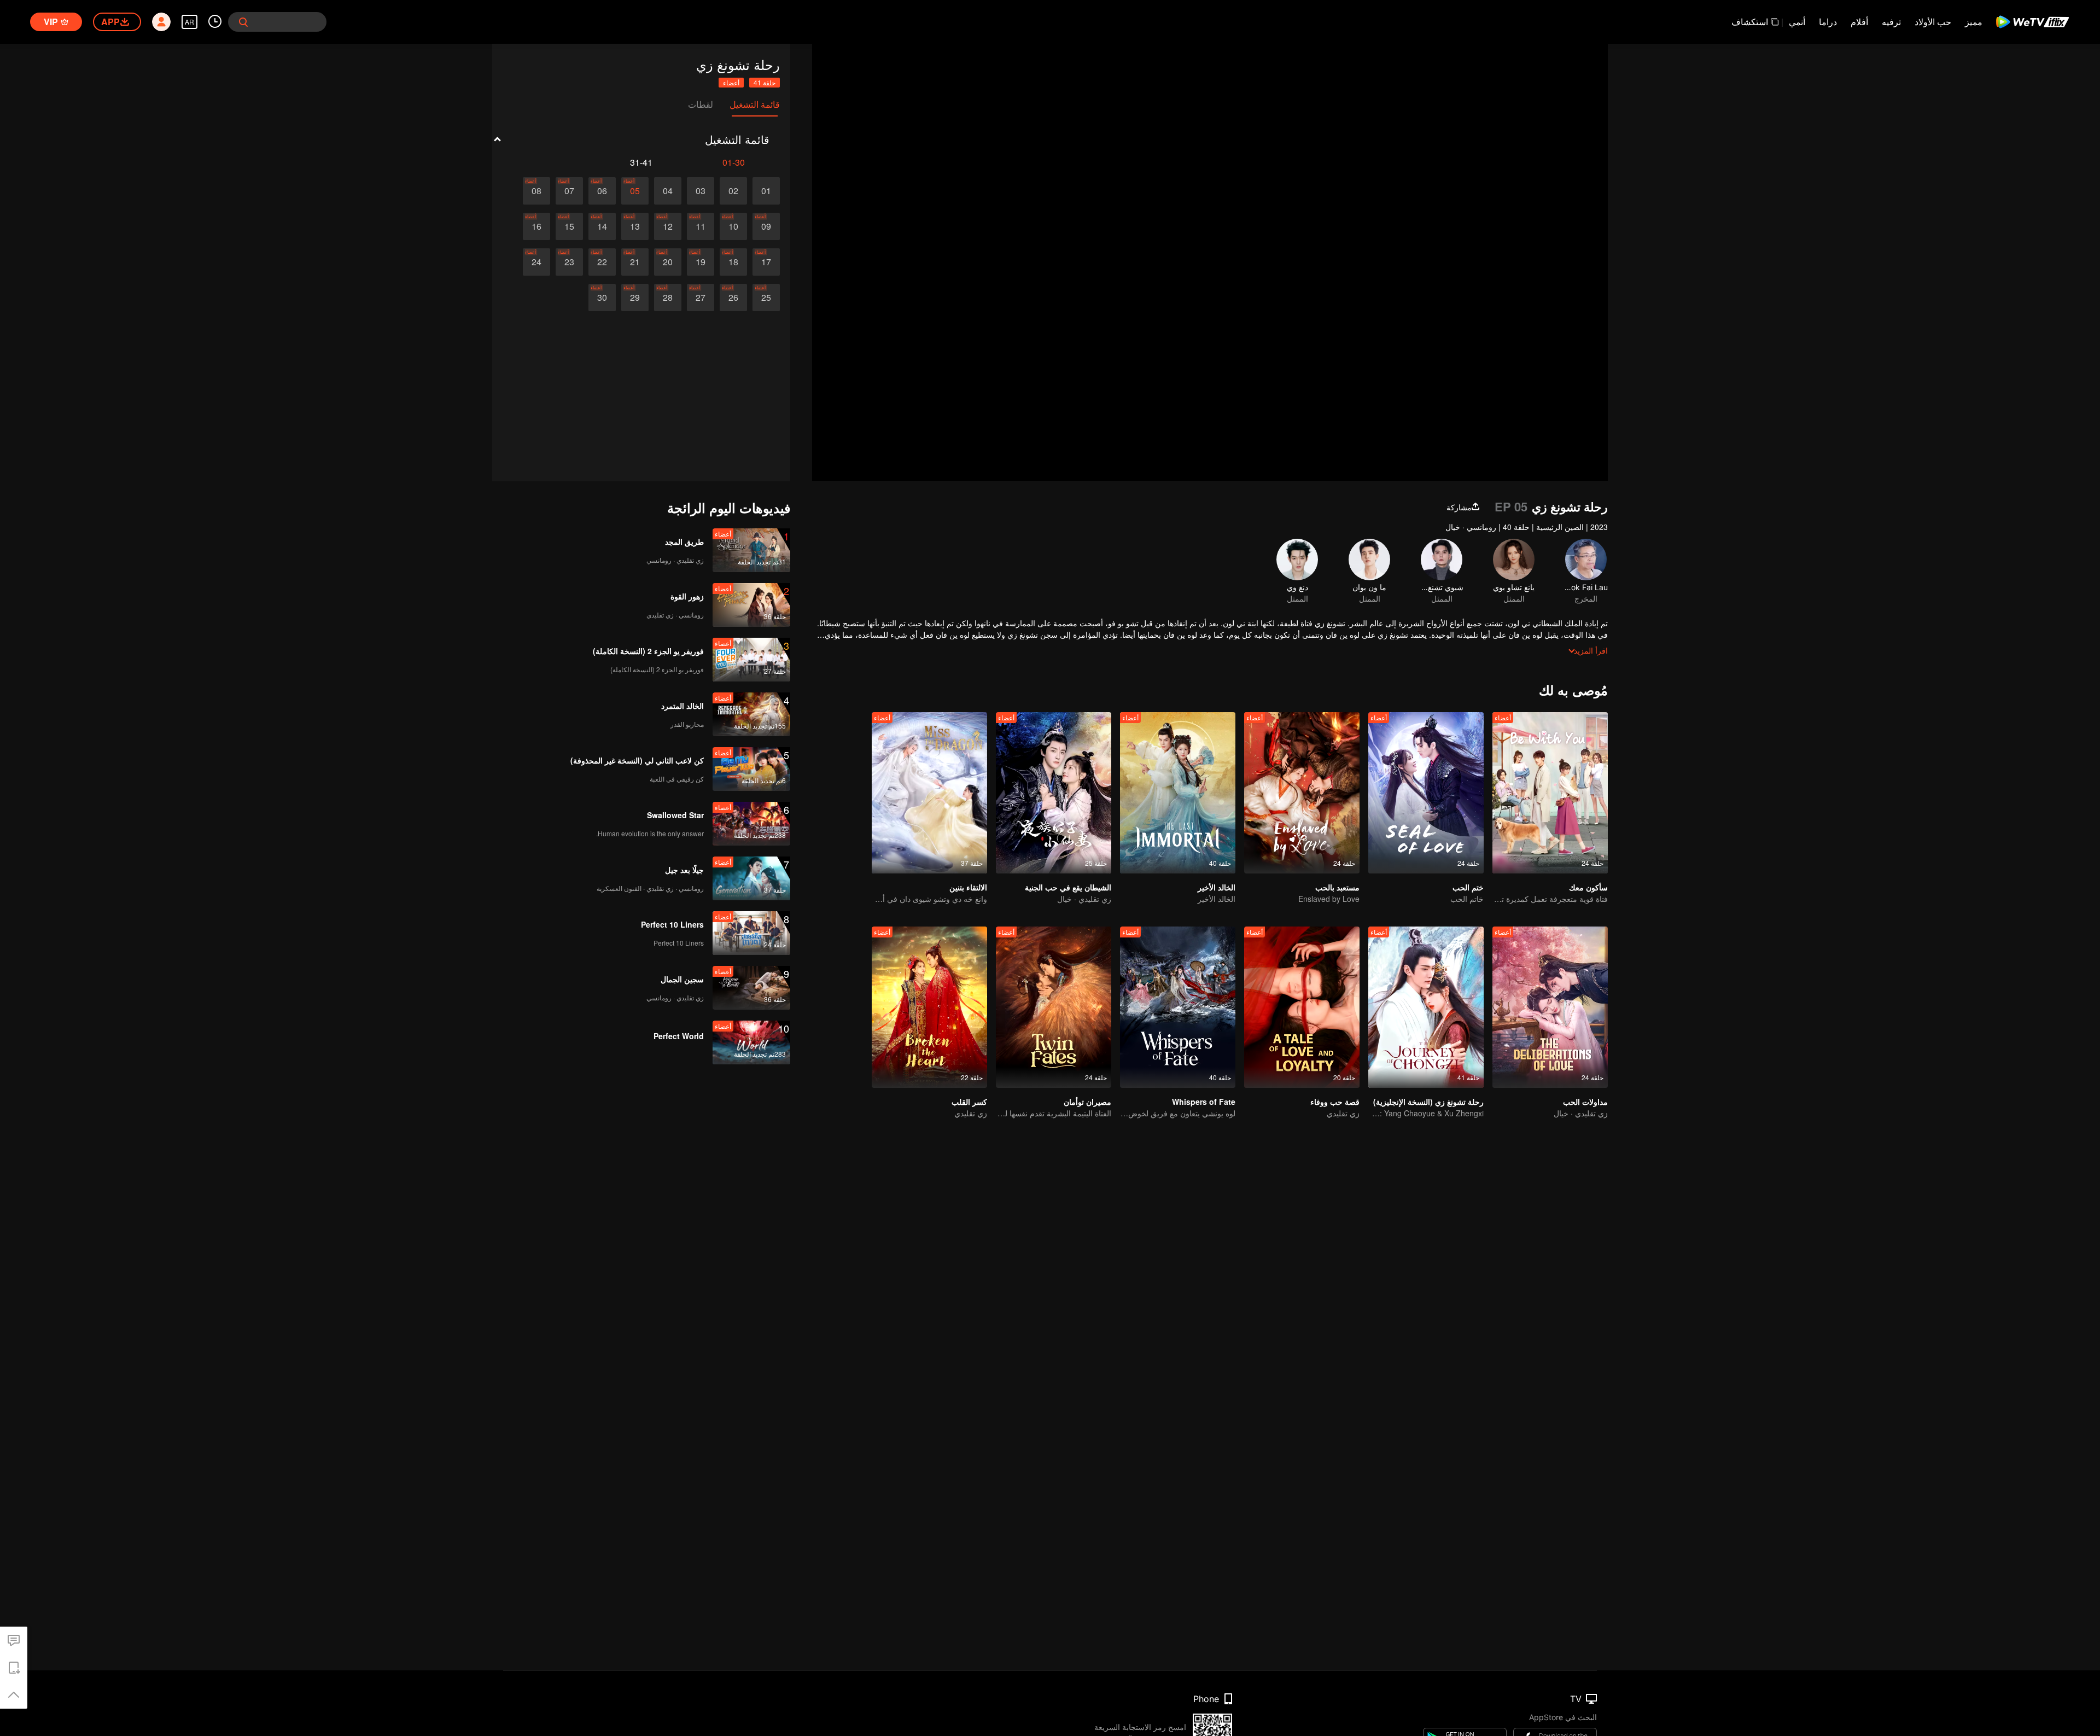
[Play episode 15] (569, 226)
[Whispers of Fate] (1178, 1007)
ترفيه (1891, 22)
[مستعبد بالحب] (1302, 793)
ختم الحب (1468, 887)
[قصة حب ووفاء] (1302, 1007)
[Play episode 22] (602, 262)
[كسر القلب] (929, 1007)
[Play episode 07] (569, 191)
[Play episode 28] (668, 298)
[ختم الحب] (1426, 793)
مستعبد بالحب (1337, 887)
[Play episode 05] (635, 191)
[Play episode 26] (733, 298)
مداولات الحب (1585, 1102)
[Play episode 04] (668, 191)
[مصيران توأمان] (1054, 1007)
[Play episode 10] (733, 226)
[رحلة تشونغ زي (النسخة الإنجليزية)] (1426, 1007)
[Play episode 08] (536, 191)
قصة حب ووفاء (1335, 1102)
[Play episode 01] (766, 191)
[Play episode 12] (668, 226)
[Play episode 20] (668, 262)
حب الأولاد (1933, 22)
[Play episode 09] (766, 226)
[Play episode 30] (602, 298)
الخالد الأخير (1217, 887)
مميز (1974, 22)
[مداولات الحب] (1550, 1007)
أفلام (1859, 22)
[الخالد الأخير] (1178, 793)
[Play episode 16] (536, 226)
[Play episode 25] (766, 298)
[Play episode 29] (635, 298)
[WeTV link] (2033, 22)
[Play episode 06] (602, 191)
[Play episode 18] (733, 262)
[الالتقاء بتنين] (929, 793)
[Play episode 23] (569, 262)
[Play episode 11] (701, 226)
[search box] (243, 22)
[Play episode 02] (733, 191)
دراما (1828, 22)
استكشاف (1750, 22)
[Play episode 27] (701, 298)
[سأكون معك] (1550, 793)
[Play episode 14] (602, 226)
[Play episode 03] (701, 191)
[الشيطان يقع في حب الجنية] (1054, 793)
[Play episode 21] (635, 262)
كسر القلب (969, 1102)
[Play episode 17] (766, 262)
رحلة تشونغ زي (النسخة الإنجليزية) (1428, 1102)
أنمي (1797, 22)
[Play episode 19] (701, 262)
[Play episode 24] (536, 262)
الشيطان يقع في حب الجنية (1068, 887)
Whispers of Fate (1204, 1102)
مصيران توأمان (1087, 1102)
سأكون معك (1588, 887)
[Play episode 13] (635, 226)
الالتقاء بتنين (968, 887)
